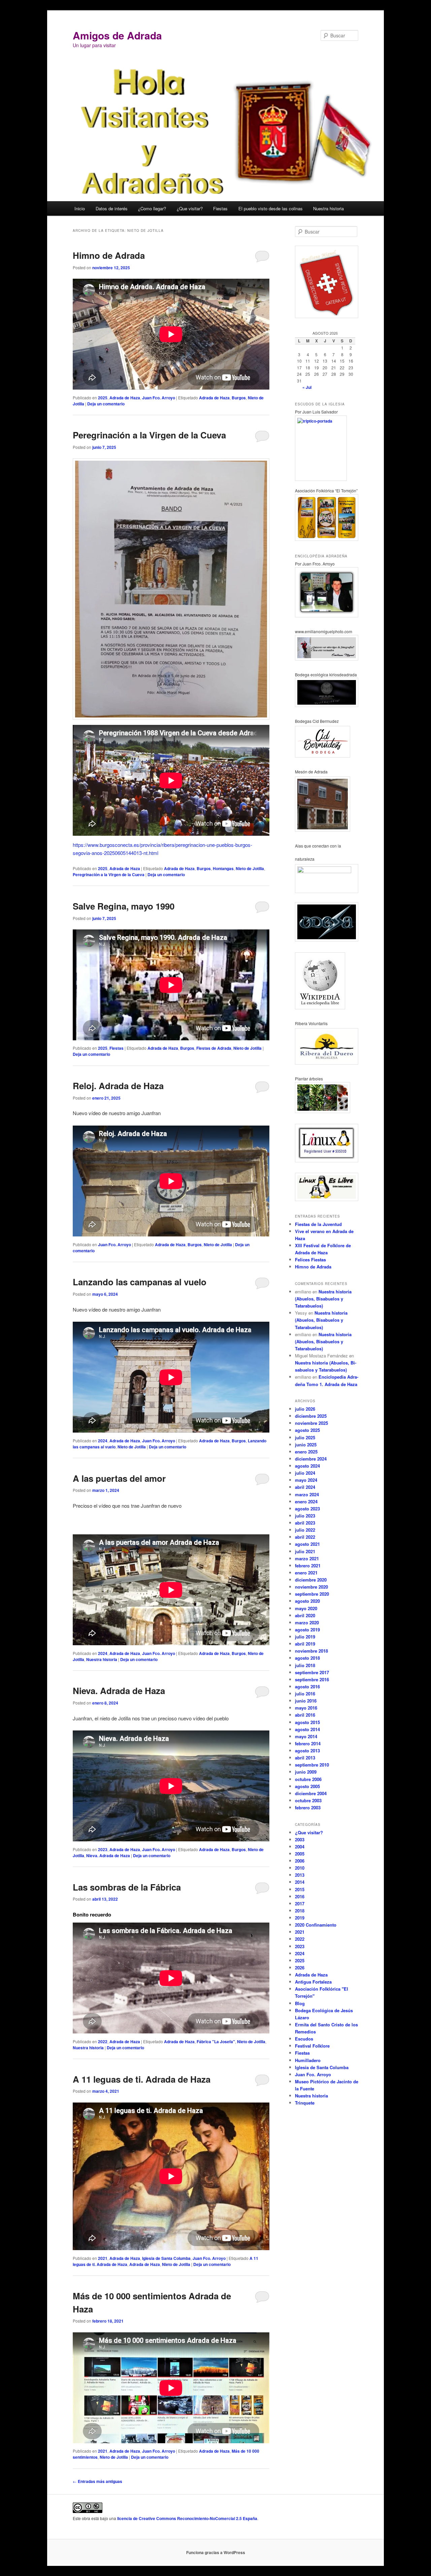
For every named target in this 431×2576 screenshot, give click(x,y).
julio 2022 (305, 1530)
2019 (300, 1918)
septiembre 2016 (312, 1679)
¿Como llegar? (152, 208)
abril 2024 (305, 1487)
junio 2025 (306, 1445)
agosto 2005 (307, 1786)
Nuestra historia (328, 208)
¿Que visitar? (190, 208)
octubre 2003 (308, 1800)
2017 (300, 1904)
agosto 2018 (307, 1658)
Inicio (80, 208)
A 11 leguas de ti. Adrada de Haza (142, 2079)
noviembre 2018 (311, 1651)
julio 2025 (305, 1437)
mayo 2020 (306, 1608)
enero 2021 (306, 1573)
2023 (103, 1849)
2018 (300, 1911)
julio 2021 (305, 1551)
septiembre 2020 (312, 1594)
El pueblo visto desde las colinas (271, 208)
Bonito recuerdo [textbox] (92, 1914)
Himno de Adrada (109, 255)
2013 (300, 1875)
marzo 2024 (307, 1494)
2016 (300, 1896)
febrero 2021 (308, 1566)
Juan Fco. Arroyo (159, 398)
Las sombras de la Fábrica (127, 1887)
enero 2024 (306, 1501)
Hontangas (223, 868)
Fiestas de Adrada (214, 1048)
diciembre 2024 (311, 1459)
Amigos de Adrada (117, 35)
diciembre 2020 (311, 1580)
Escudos (304, 2039)
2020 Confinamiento (316, 1925)
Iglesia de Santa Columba (166, 2258)
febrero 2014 (308, 1743)
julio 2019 (305, 1637)
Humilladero (308, 2060)
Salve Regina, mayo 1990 (124, 906)
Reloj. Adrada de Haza (118, 1086)
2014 (300, 1882)
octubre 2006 (308, 1779)
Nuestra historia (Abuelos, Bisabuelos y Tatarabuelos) (323, 1299)
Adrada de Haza (125, 398)
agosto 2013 (307, 1751)
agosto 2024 (307, 1466)
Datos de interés (112, 208)
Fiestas (220, 208)
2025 (103, 398)
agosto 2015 (307, 1722)
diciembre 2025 (311, 1416)
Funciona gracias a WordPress (216, 2552)
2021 (103, 2258)
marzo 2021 (307, 1558)
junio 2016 (306, 1701)
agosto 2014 (307, 1729)
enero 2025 (306, 1452)
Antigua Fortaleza (313, 1982)
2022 (103, 2042)
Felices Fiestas (310, 1260)
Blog (300, 2003)
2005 (300, 1854)
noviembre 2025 (311, 1423)
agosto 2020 (307, 1601)
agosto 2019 (307, 1630)
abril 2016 (305, 1715)
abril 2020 (305, 1615)
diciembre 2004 (311, 1793)
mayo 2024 (306, 1480)
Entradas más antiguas (97, 2481)
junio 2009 (306, 1772)
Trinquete (305, 2103)
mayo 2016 (306, 1708)
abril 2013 (305, 1758)
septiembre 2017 (312, 1672)
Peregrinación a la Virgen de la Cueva (149, 435)
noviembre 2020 (311, 1587)
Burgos (239, 398)
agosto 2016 (307, 1686)
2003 (300, 1839)
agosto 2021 (307, 1544)
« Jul (307, 387)
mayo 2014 (306, 1736)
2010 (300, 1868)
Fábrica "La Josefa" (216, 2042)
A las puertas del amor (119, 1478)
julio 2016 (305, 1694)
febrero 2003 (308, 1807)
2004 (300, 1847)
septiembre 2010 (312, 1765)
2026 (300, 1968)
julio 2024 (305, 1473)
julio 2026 (305, 1409)
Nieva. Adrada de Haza (119, 1691)
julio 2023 (305, 1516)
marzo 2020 (307, 1622)
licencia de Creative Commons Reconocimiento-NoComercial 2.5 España (187, 2518)
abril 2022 (305, 1537)
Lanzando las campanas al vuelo (140, 1282)
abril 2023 (305, 1523)
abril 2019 (305, 1644)
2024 (103, 1441)
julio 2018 (305, 1665)
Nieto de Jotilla (250, 868)
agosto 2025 (307, 1430)
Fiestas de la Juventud (318, 1224)
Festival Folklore (312, 2046)
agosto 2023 (307, 1509)
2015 (300, 1889)
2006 (300, 1861)
